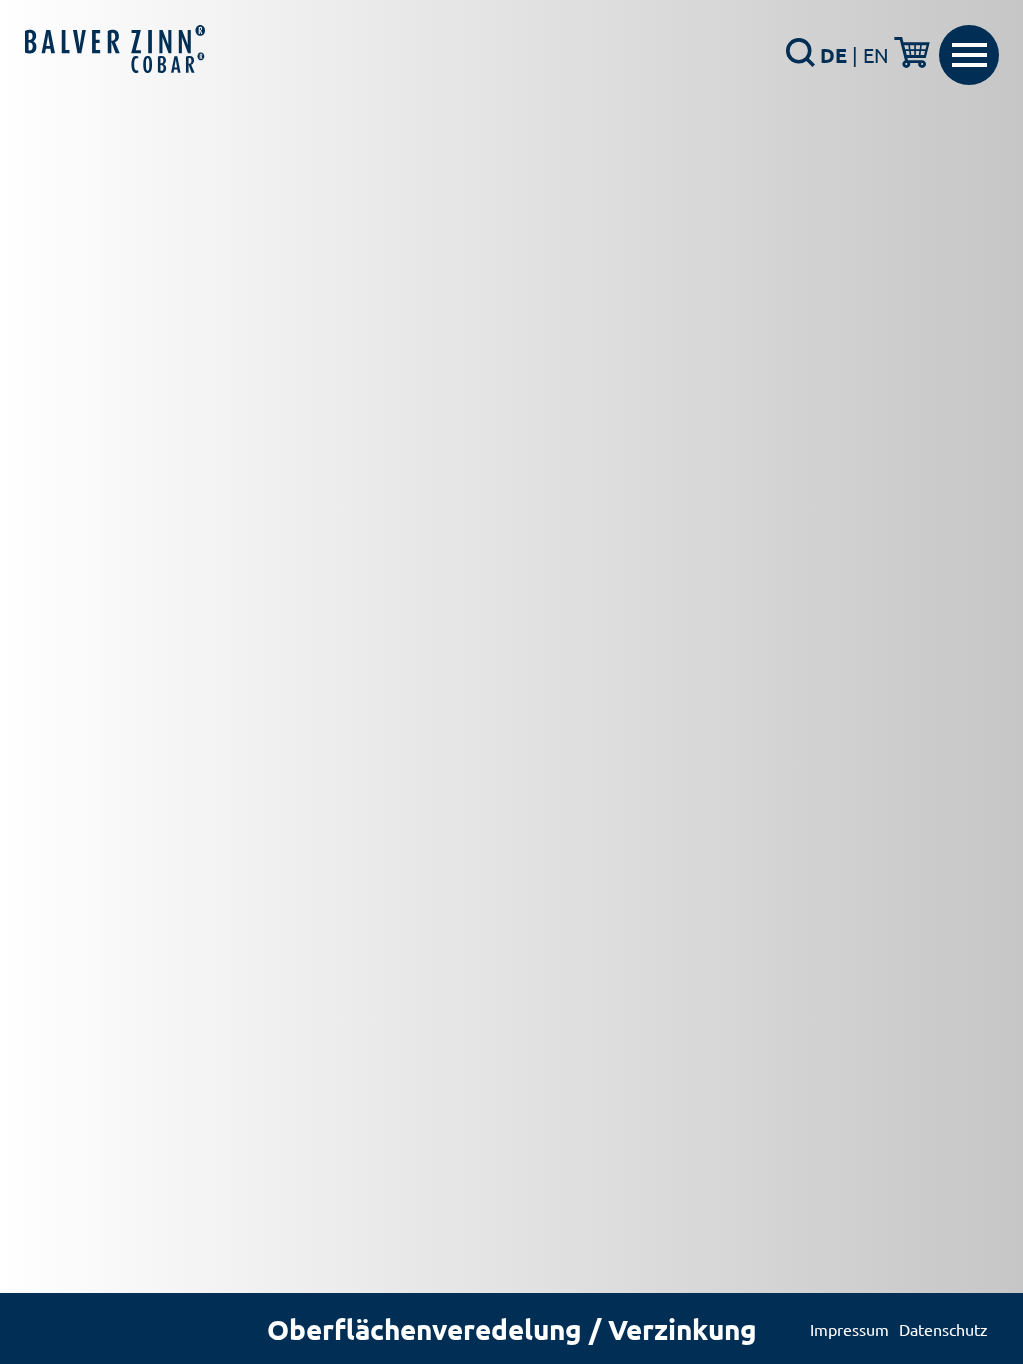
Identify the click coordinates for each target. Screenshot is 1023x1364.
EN (876, 54)
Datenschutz (943, 1329)
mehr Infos (504, 582)
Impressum (849, 1329)
